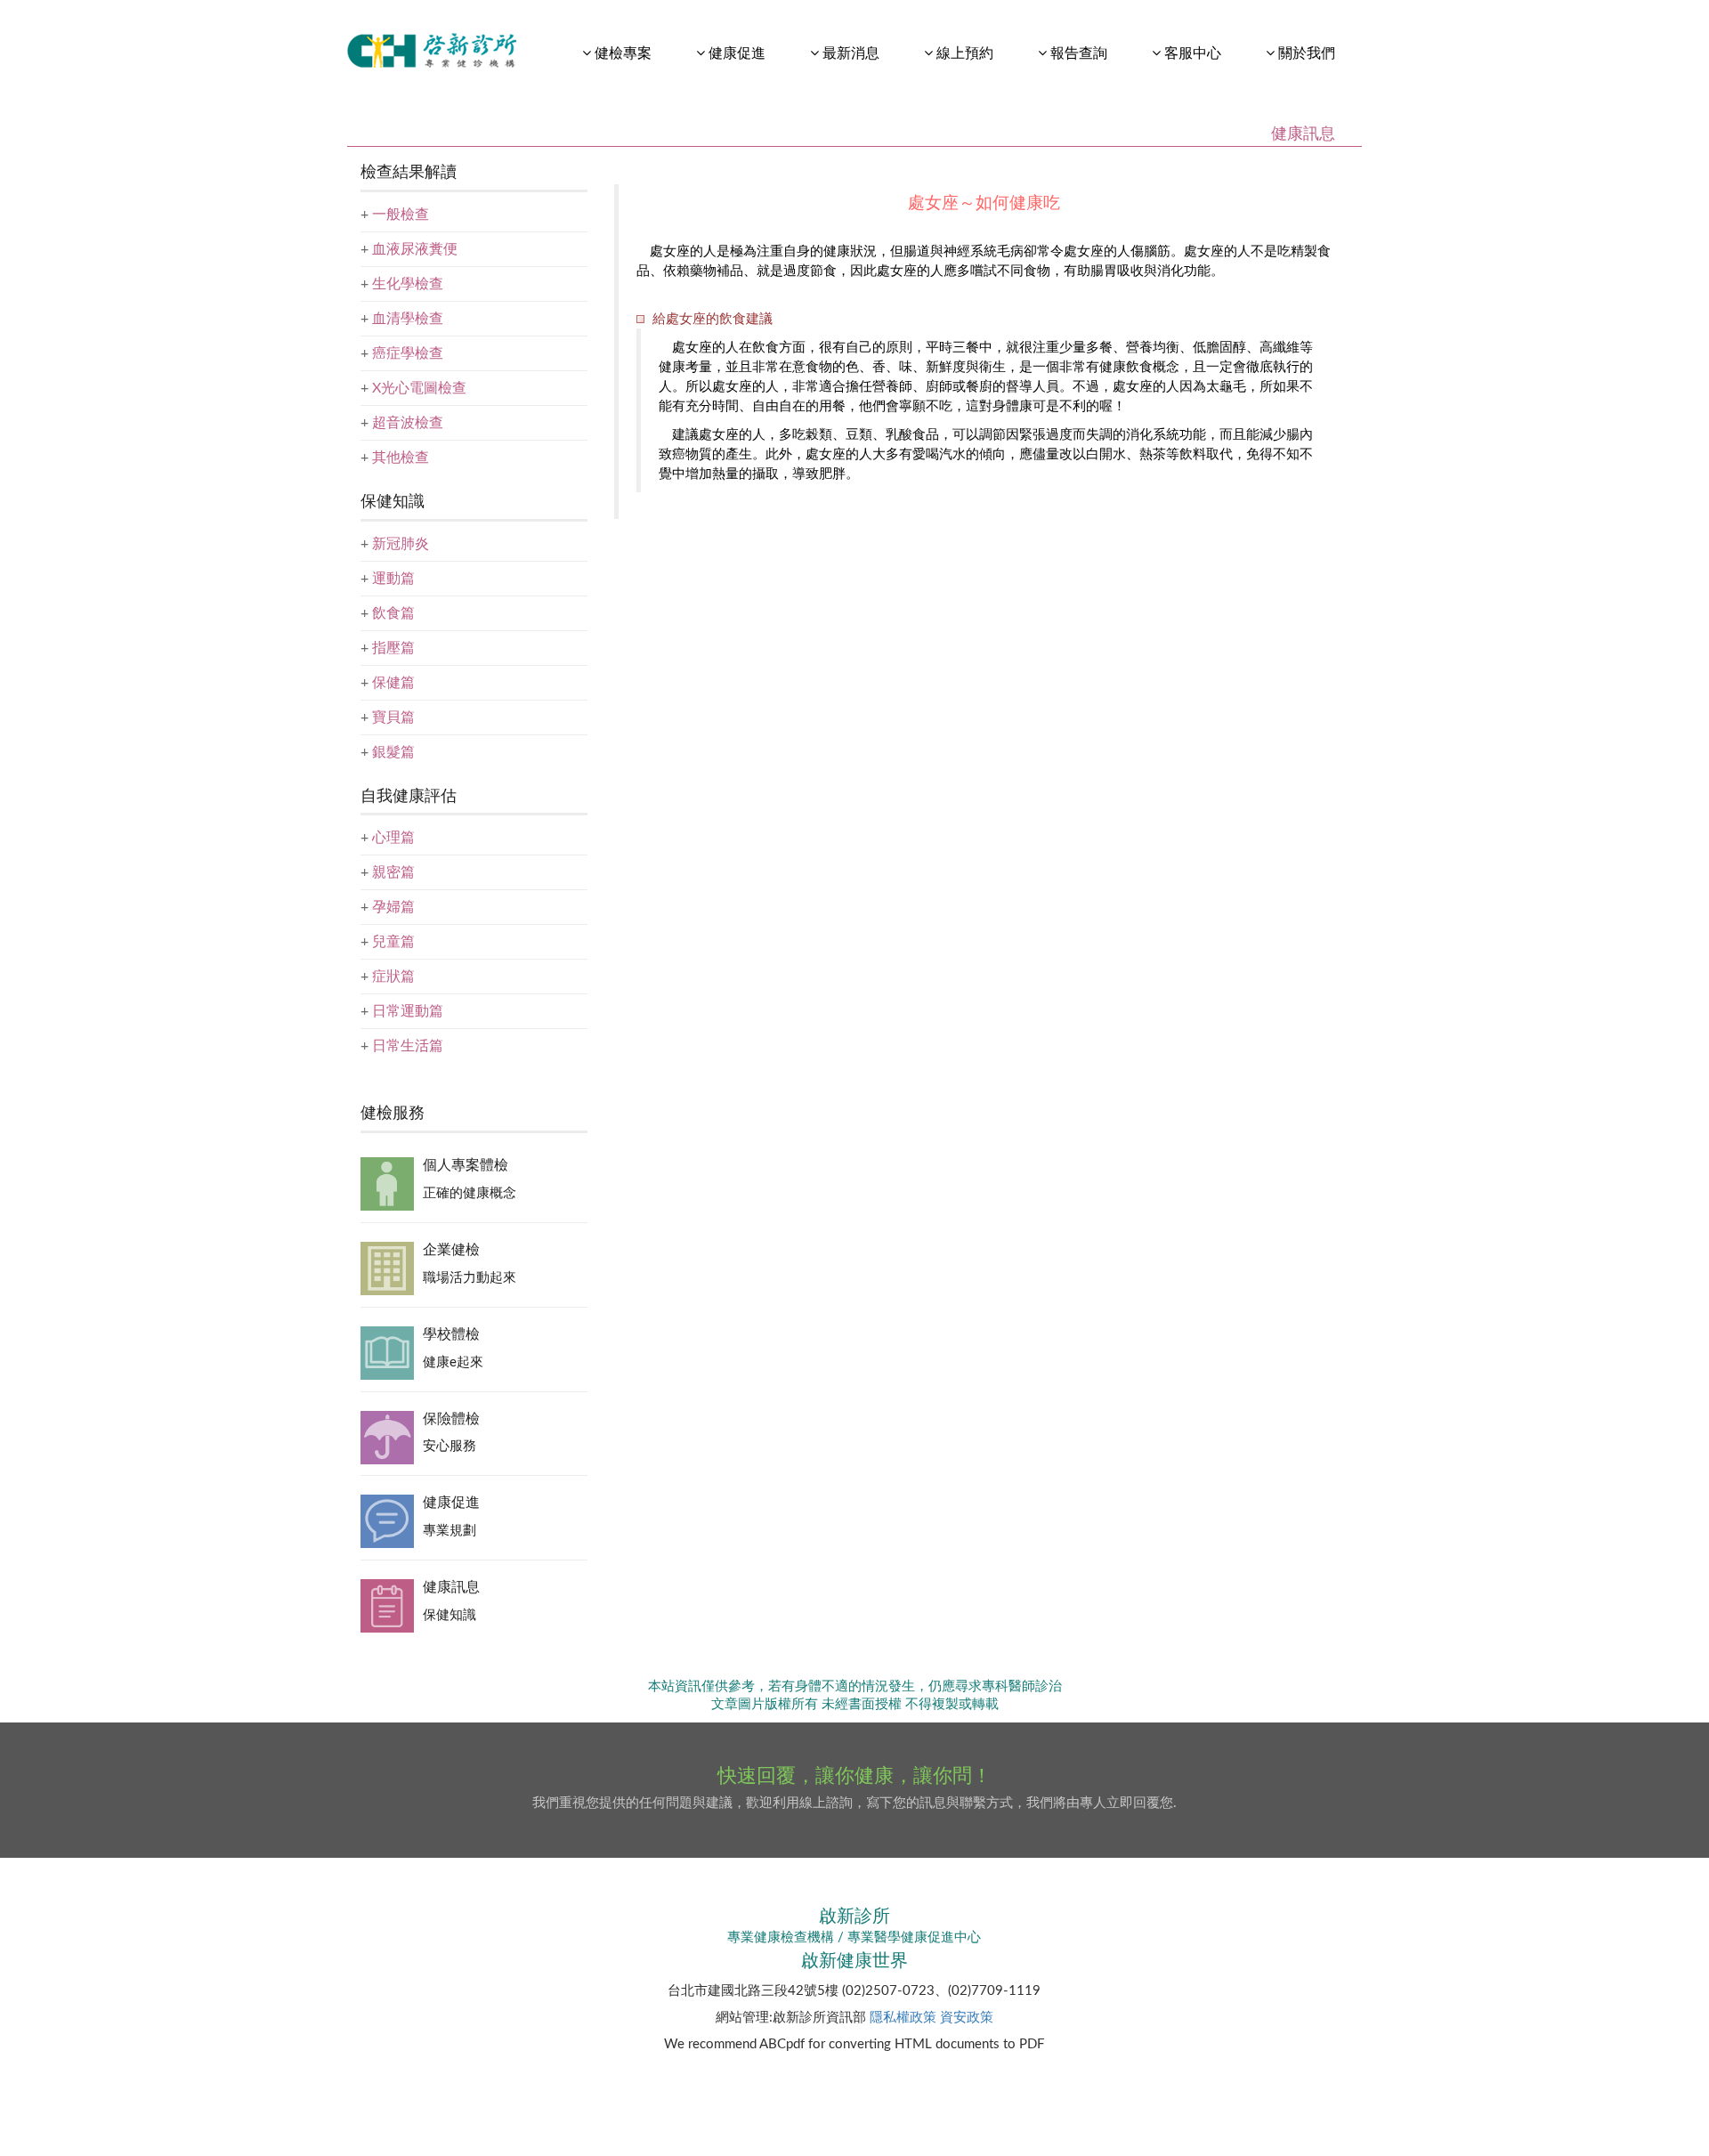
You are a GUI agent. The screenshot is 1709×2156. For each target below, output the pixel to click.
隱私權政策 (903, 2018)
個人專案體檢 (466, 1165)
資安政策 (967, 2018)
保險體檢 (451, 1419)
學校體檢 (451, 1334)
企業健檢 (451, 1250)
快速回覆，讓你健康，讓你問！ (854, 1776)
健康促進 (451, 1503)
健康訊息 (451, 1587)
